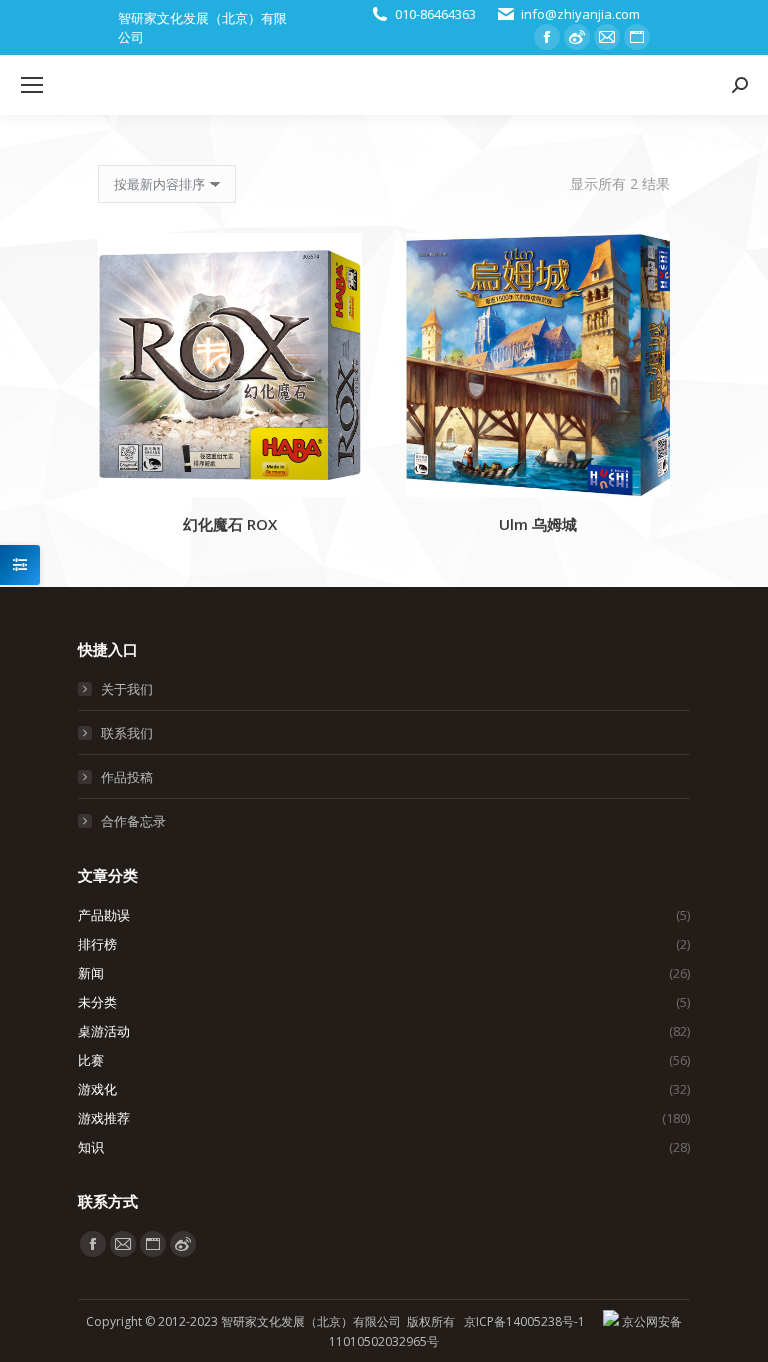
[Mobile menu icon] (32, 85)
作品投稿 (127, 777)
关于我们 (127, 689)
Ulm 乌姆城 (538, 524)
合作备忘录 (133, 821)
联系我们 (127, 733)
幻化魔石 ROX (230, 524)
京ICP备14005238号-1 (524, 1321)
